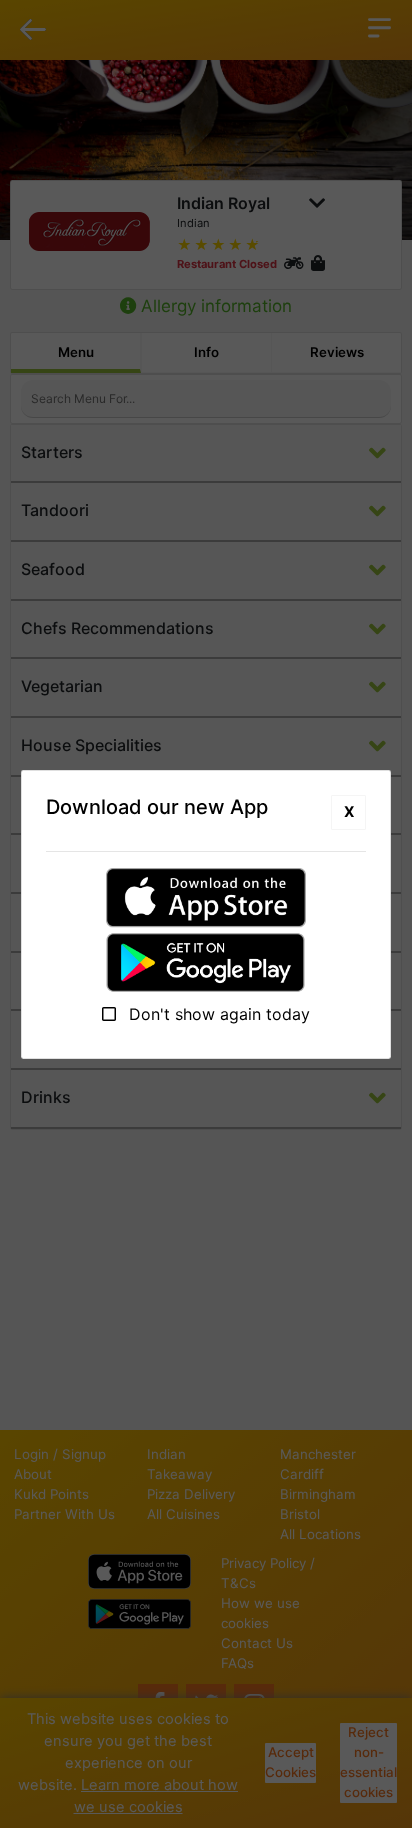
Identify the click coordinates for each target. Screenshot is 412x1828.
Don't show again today (217, 1014)
